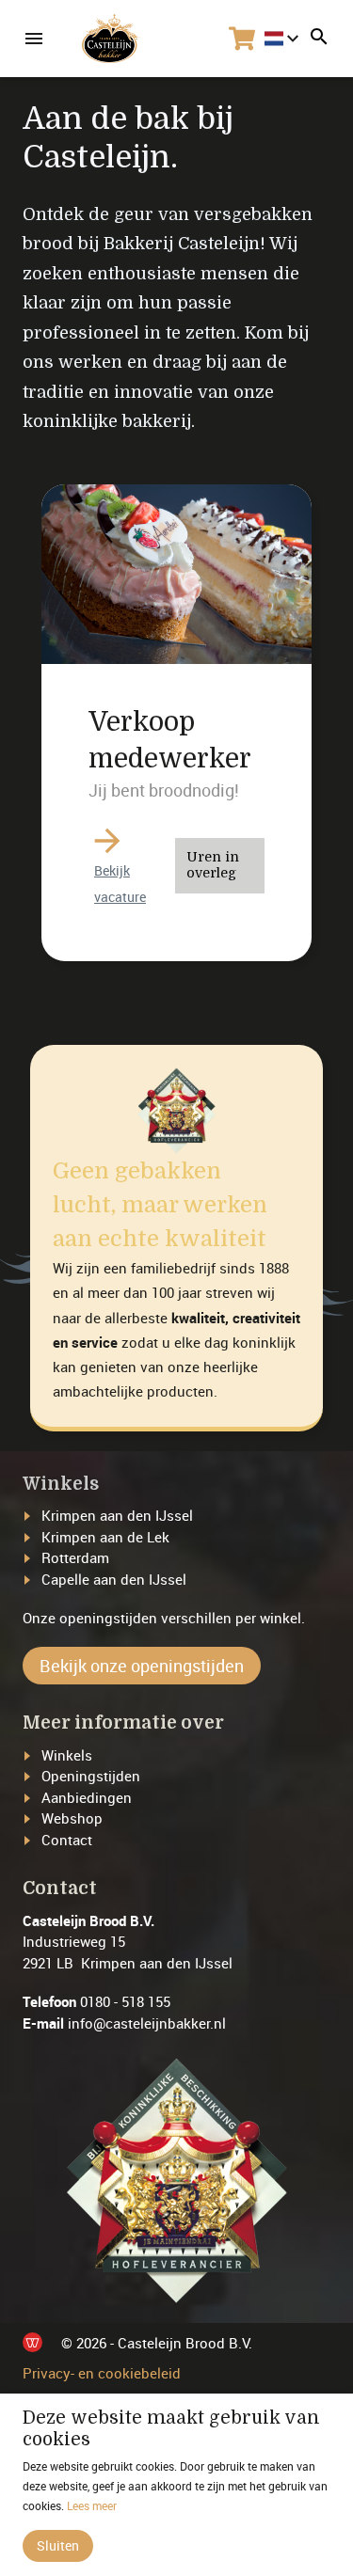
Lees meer (92, 2505)
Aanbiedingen (87, 1797)
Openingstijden (91, 1776)
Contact (67, 1840)
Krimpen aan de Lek (105, 1537)
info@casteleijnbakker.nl (147, 2023)
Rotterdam (75, 1557)
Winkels (67, 1755)
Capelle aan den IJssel (114, 1579)
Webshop (72, 1818)
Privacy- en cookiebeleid (102, 2373)
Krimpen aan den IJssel (117, 1515)
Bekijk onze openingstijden (142, 1666)
